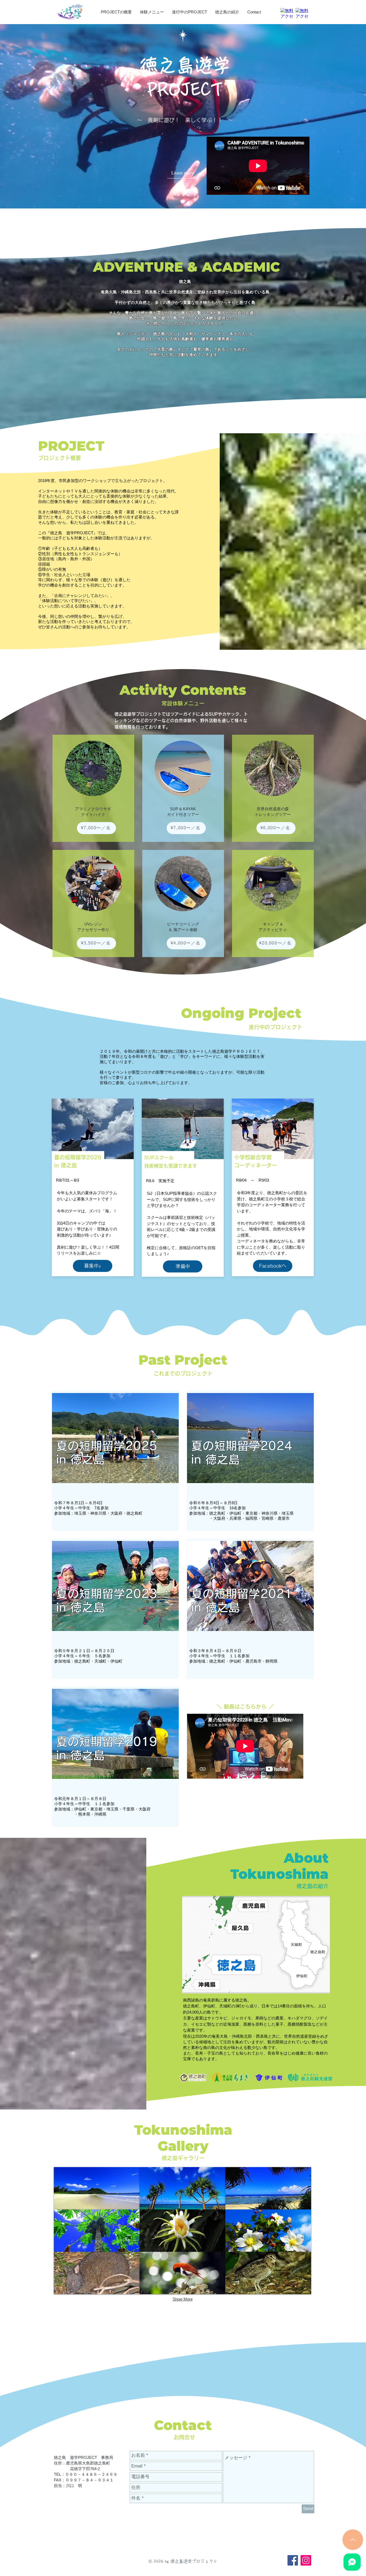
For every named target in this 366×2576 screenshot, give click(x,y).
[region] (115, 1461)
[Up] (353, 2540)
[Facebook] (293, 2560)
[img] (97, 2188)
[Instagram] (306, 2560)
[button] (183, 1266)
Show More (183, 2299)
